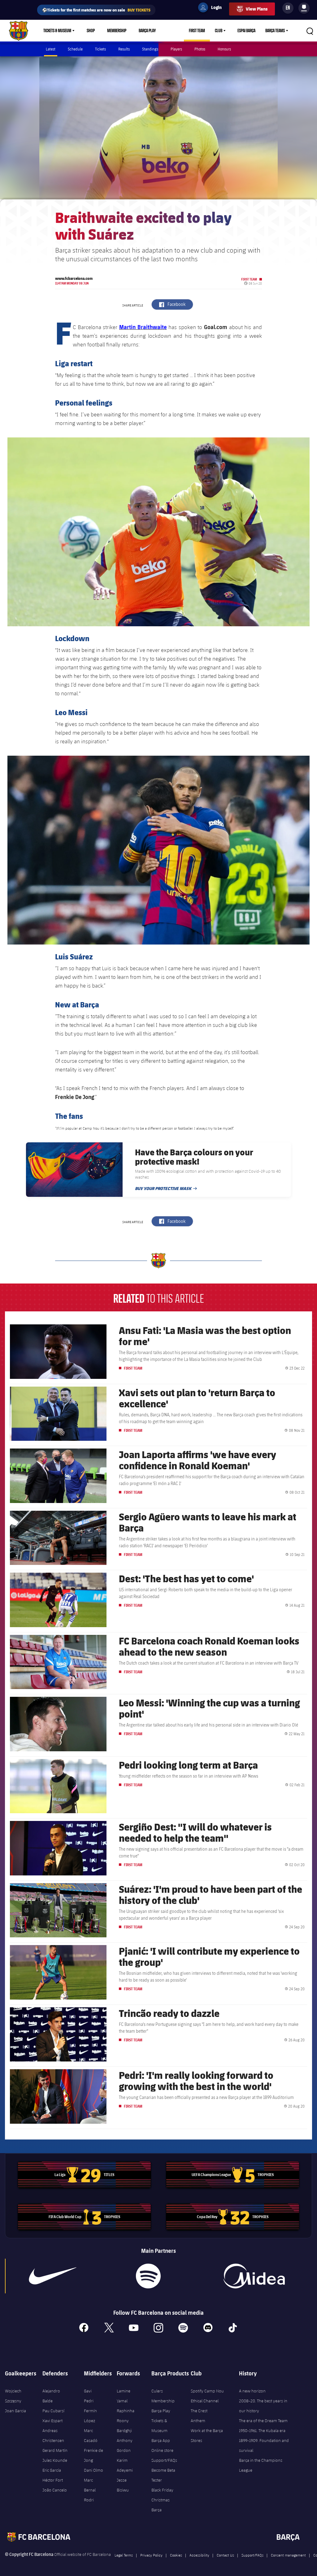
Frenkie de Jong (93, 2455)
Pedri (89, 2401)
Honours (224, 49)
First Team (197, 31)
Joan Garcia (15, 2411)
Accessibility (199, 2555)
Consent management (288, 2555)
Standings (150, 49)
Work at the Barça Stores (207, 2435)
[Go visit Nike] (53, 2276)
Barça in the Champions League (261, 2465)
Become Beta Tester (163, 2475)
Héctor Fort (53, 2480)
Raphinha (126, 2411)
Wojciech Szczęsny (13, 2396)
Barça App (161, 2440)
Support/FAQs (164, 2460)
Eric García (52, 2470)
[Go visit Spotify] (148, 2276)
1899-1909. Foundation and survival (264, 2445)
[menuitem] (304, 7)
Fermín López (90, 2416)
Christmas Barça (161, 2505)
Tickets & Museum (57, 31)
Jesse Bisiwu (123, 2485)
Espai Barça (246, 31)
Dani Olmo (93, 2470)
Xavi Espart (52, 2421)
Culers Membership (163, 2396)
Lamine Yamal (124, 2396)
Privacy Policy (151, 2555)
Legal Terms (124, 2555)
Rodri (89, 2500)
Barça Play (147, 31)
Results (124, 49)
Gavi (88, 2391)
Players (176, 49)
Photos (200, 49)
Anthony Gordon (125, 2445)
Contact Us (225, 2555)
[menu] (304, 8)
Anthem (198, 2421)
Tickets (100, 49)
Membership (117, 31)
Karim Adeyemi (125, 2465)
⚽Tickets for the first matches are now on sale (96, 10)
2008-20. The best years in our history (263, 2406)
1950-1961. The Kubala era (262, 2430)
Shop (91, 31)
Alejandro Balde (51, 2396)
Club (219, 31)
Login (212, 8)
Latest (51, 49)
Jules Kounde (55, 2460)
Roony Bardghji (124, 2426)
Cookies (176, 2555)
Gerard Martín (55, 2450)
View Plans (257, 9)
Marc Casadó (91, 2435)
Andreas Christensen (53, 2435)
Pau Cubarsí (53, 2411)
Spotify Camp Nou (207, 2391)
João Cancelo (55, 2490)
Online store (162, 2450)
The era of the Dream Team (263, 2421)
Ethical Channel (205, 2401)
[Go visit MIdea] (254, 2276)
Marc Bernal (90, 2485)
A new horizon (252, 2391)
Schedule (75, 49)
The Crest (199, 2411)
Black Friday (162, 2490)
